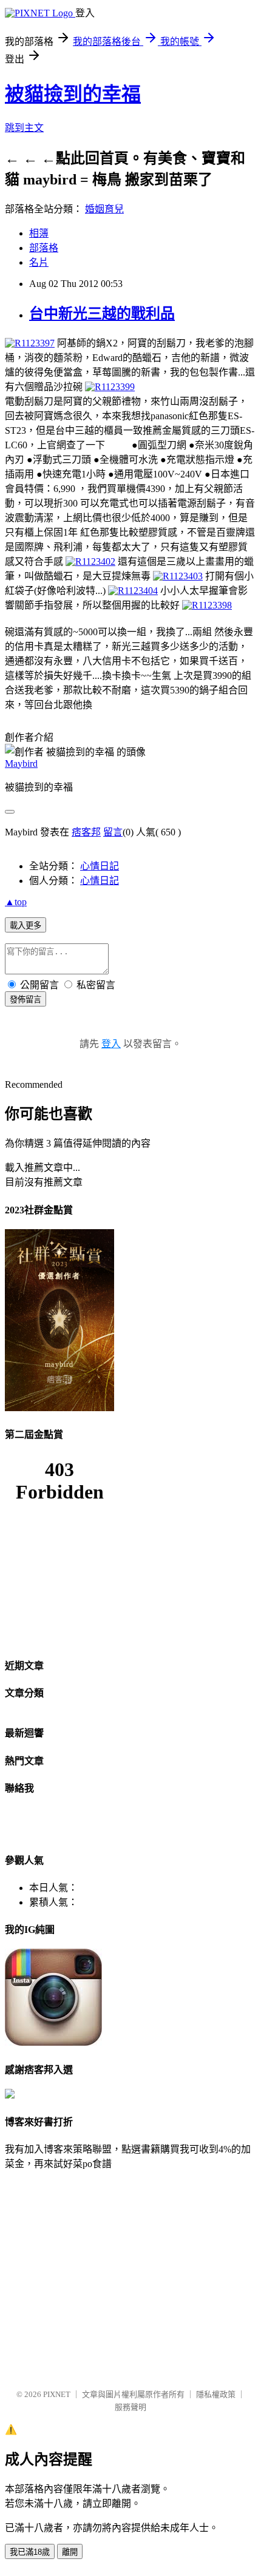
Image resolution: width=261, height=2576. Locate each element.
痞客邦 (86, 832)
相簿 (39, 233)
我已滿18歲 (30, 2552)
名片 (39, 262)
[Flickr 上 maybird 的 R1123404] (133, 591)
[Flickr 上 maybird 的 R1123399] (110, 387)
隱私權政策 (216, 2394)
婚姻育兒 (104, 209)
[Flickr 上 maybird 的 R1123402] (90, 561)
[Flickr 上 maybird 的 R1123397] (30, 343)
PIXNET (57, 2394)
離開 (70, 2552)
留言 (113, 832)
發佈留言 (25, 1000)
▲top (16, 902)
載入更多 (25, 926)
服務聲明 (130, 2407)
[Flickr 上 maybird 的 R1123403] (178, 576)
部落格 (44, 248)
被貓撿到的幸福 (73, 94)
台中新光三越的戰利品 (102, 314)
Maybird (21, 764)
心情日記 (100, 866)
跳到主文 (24, 128)
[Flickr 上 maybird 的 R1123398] (207, 605)
